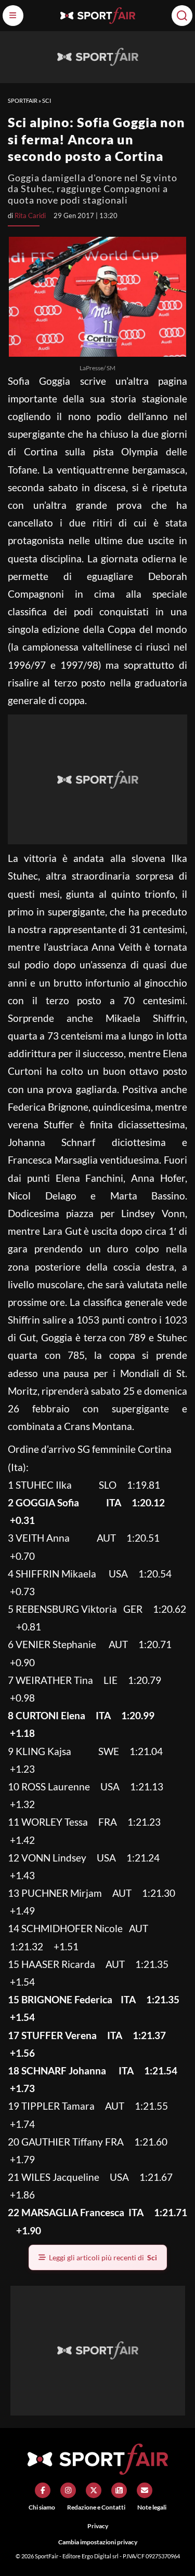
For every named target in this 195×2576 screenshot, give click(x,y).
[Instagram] (68, 2490)
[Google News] (119, 2490)
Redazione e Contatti (96, 2507)
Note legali (152, 2507)
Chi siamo (42, 2507)
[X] (94, 2490)
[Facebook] (43, 2490)
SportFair (23, 100)
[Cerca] (182, 16)
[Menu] (13, 16)
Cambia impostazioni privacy (98, 2542)
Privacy (98, 2526)
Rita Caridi (30, 215)
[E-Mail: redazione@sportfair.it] (145, 2490)
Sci (47, 100)
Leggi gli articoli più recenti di (103, 2257)
